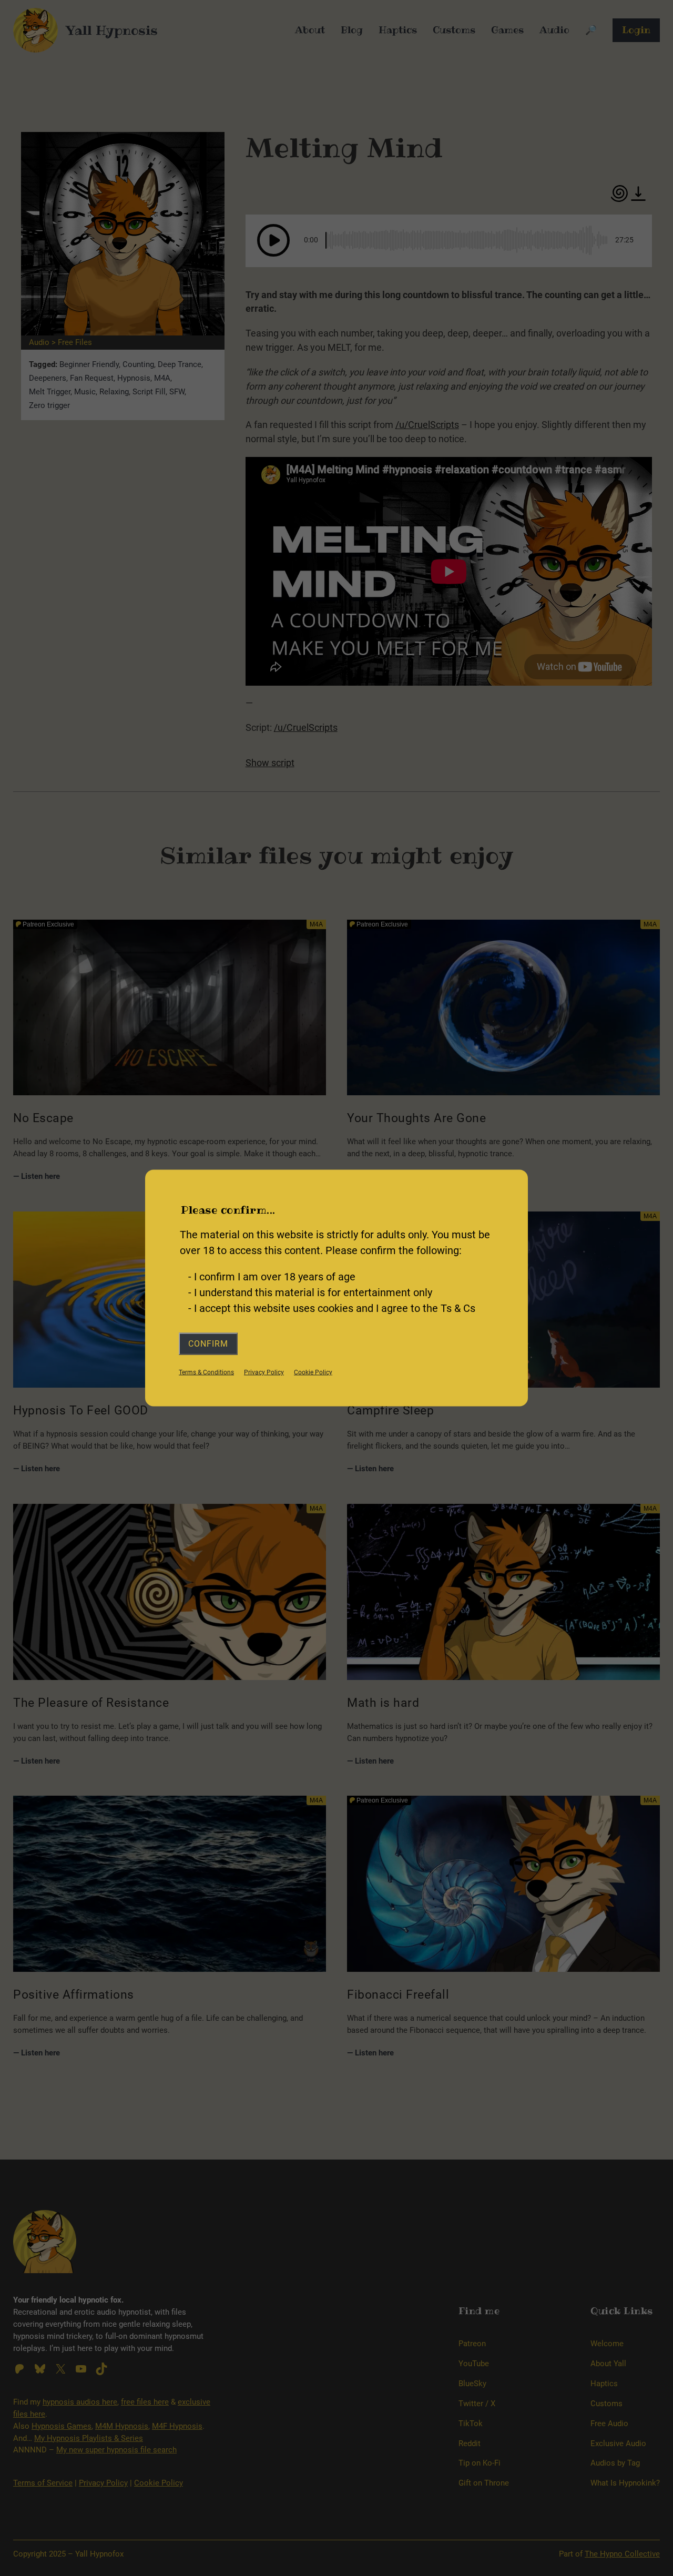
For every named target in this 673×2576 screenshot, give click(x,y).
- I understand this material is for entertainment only (310, 1292)
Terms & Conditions (206, 1372)
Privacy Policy (264, 1372)
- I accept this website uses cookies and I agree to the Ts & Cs (332, 1308)
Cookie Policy (313, 1372)
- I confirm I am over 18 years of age (272, 1276)
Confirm (208, 1343)
